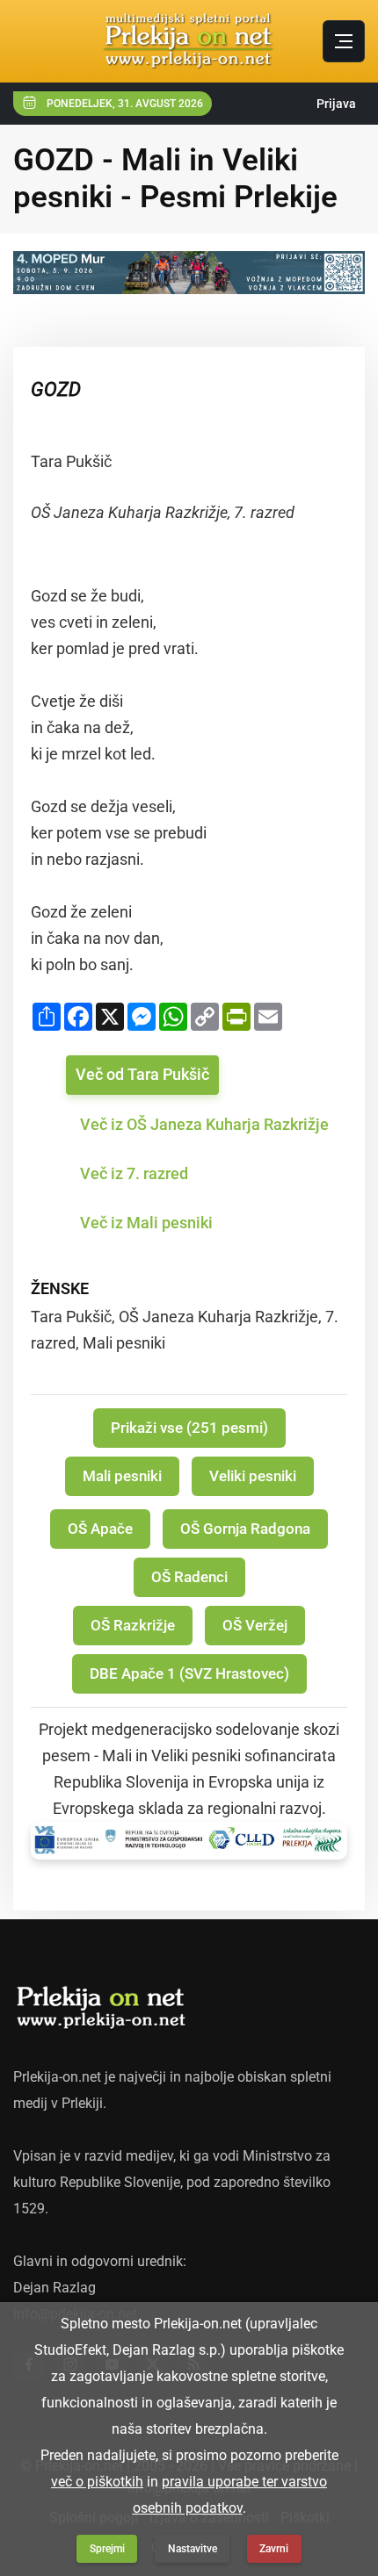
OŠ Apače (100, 1529)
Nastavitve (193, 2549)
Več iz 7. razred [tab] (134, 1173)
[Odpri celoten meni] (344, 41)
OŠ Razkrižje (133, 1625)
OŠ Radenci (189, 1577)
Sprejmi (107, 2549)
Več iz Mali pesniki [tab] (146, 1223)
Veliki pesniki (253, 1476)
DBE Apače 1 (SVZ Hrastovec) (189, 1673)
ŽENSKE (60, 1288)
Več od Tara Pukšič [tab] (142, 1074)
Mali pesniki (122, 1476)
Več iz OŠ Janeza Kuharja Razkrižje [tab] (204, 1124)
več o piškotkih (97, 2482)
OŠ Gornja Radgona (245, 1529)
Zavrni (274, 2549)
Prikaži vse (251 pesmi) (189, 1428)
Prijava (336, 104)
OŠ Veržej (255, 1625)
